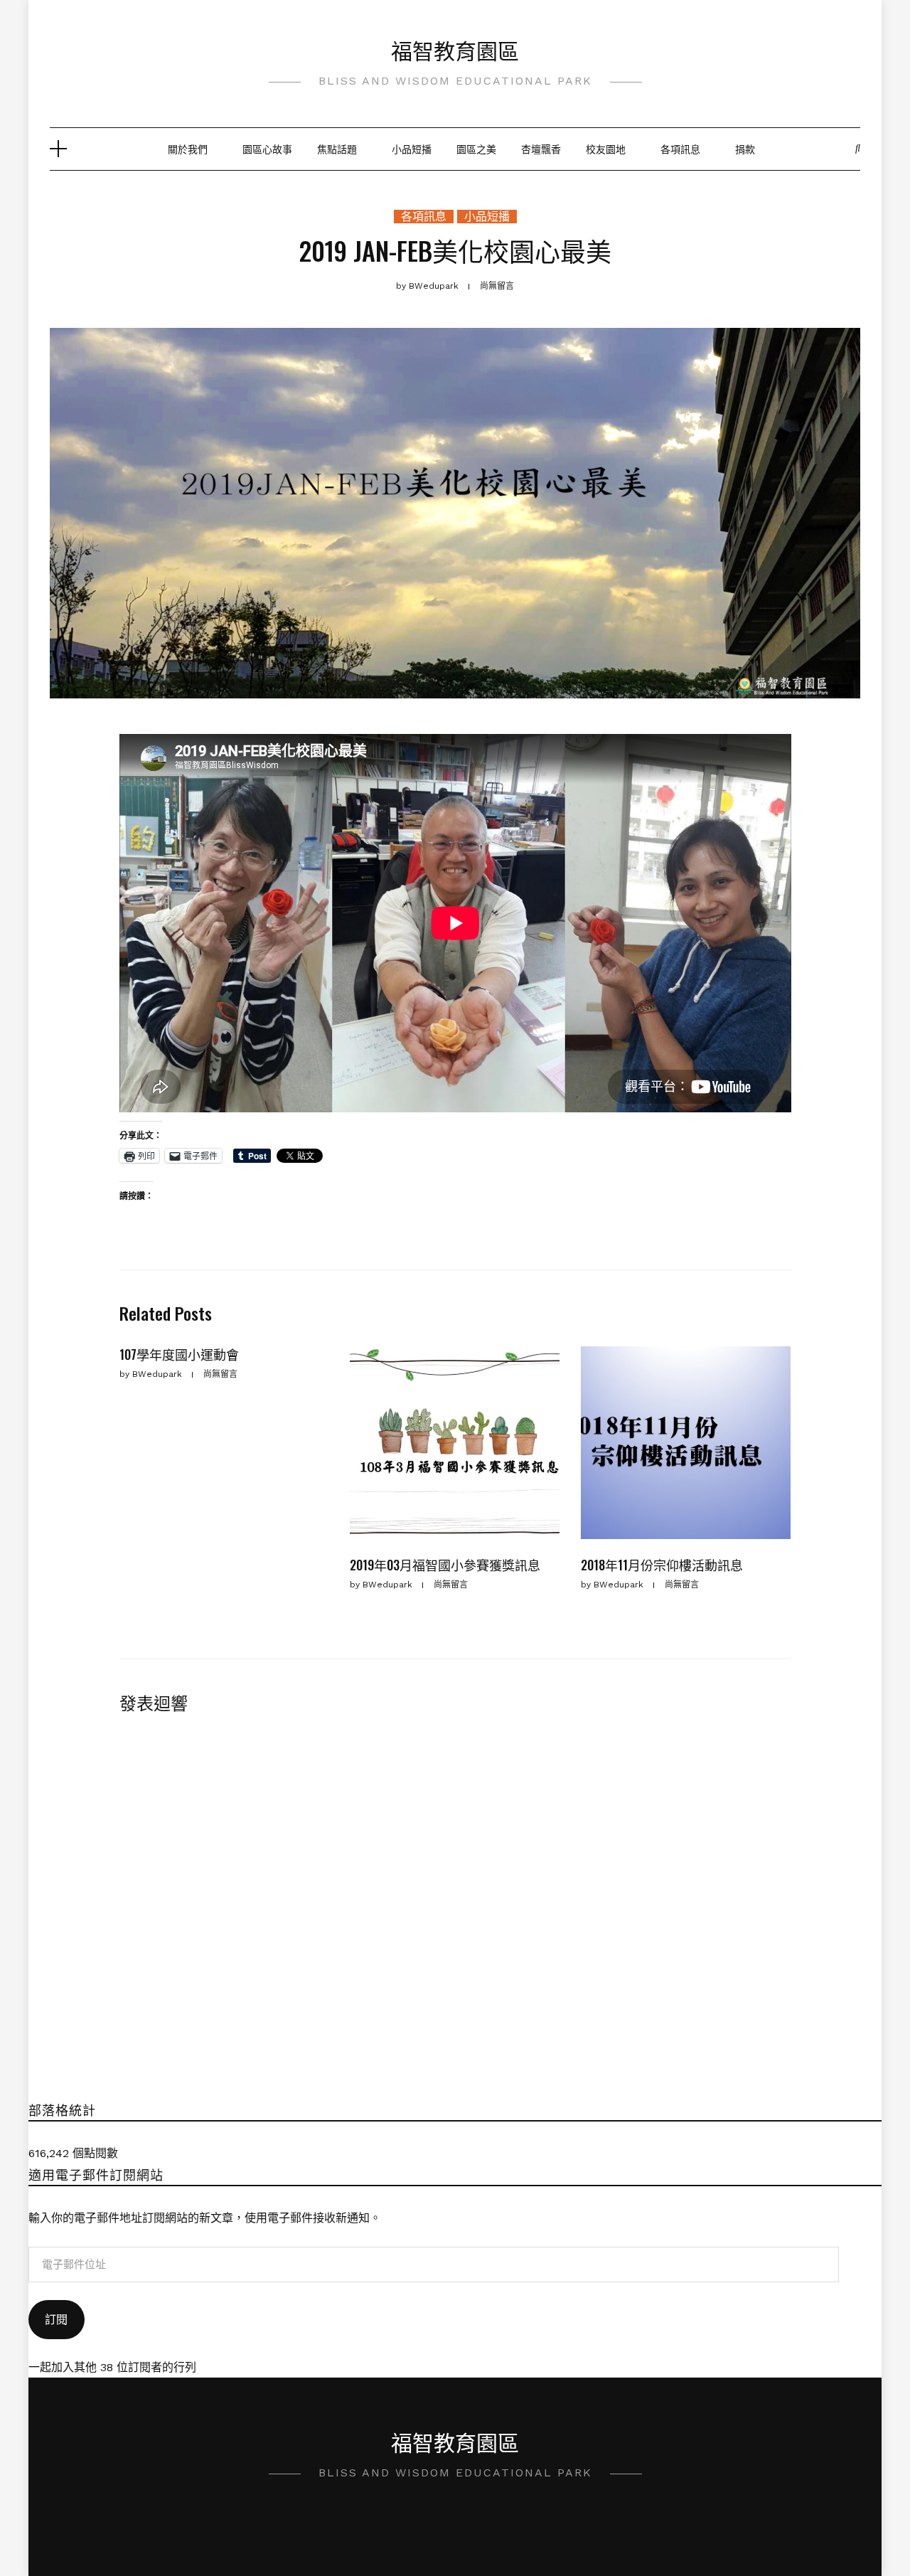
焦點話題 (337, 148)
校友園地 (606, 148)
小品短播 (412, 148)
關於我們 (188, 148)
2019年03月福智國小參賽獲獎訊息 (445, 1565)
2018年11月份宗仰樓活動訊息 (662, 1565)
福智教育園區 (455, 49)
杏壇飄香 (541, 148)
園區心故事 (267, 148)
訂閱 (56, 2320)
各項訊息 (680, 148)
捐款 (745, 148)
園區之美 (476, 148)
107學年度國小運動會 (179, 1354)
